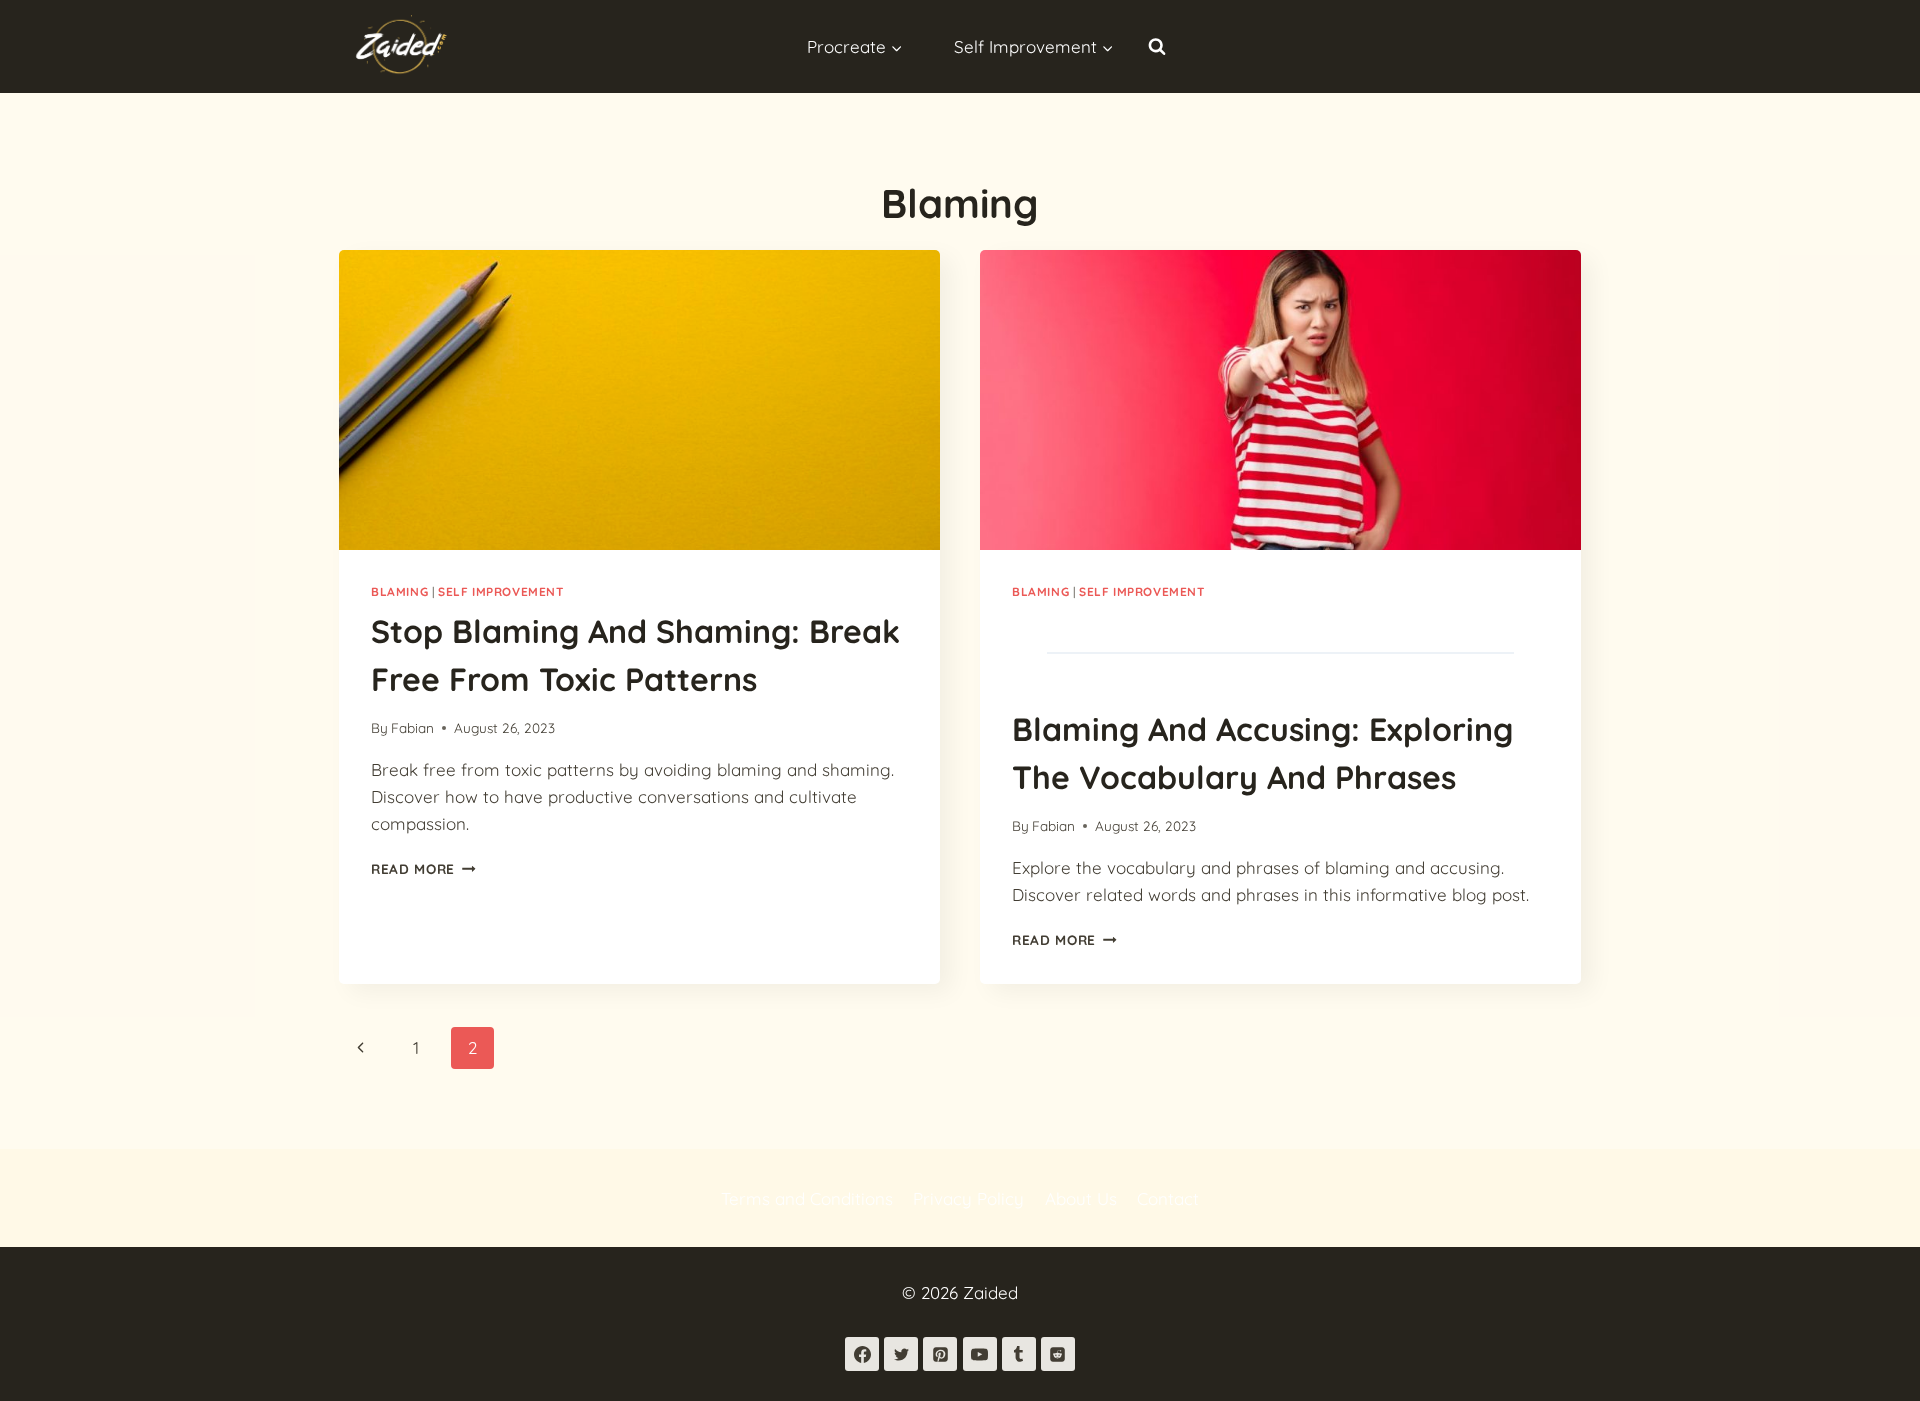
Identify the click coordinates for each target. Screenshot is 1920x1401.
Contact (1168, 1198)
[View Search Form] (1157, 46)
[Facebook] (862, 1354)
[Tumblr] (1019, 1354)
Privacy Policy (968, 1198)
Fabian (412, 727)
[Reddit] (1058, 1354)
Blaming (399, 591)
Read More (423, 868)
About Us (1081, 1198)
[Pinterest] (940, 1354)
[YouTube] (980, 1354)
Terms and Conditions (807, 1198)
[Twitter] (901, 1354)
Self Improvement (501, 591)
